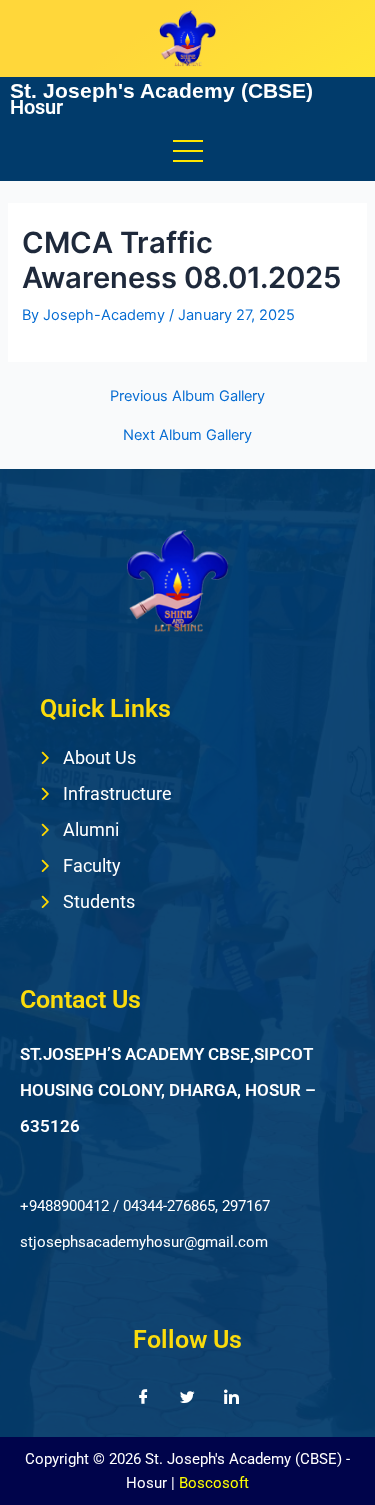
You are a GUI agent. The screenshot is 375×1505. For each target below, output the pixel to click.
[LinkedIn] (232, 1397)
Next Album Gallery (187, 435)
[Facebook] (144, 1397)
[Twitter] (188, 1397)
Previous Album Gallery (187, 396)
